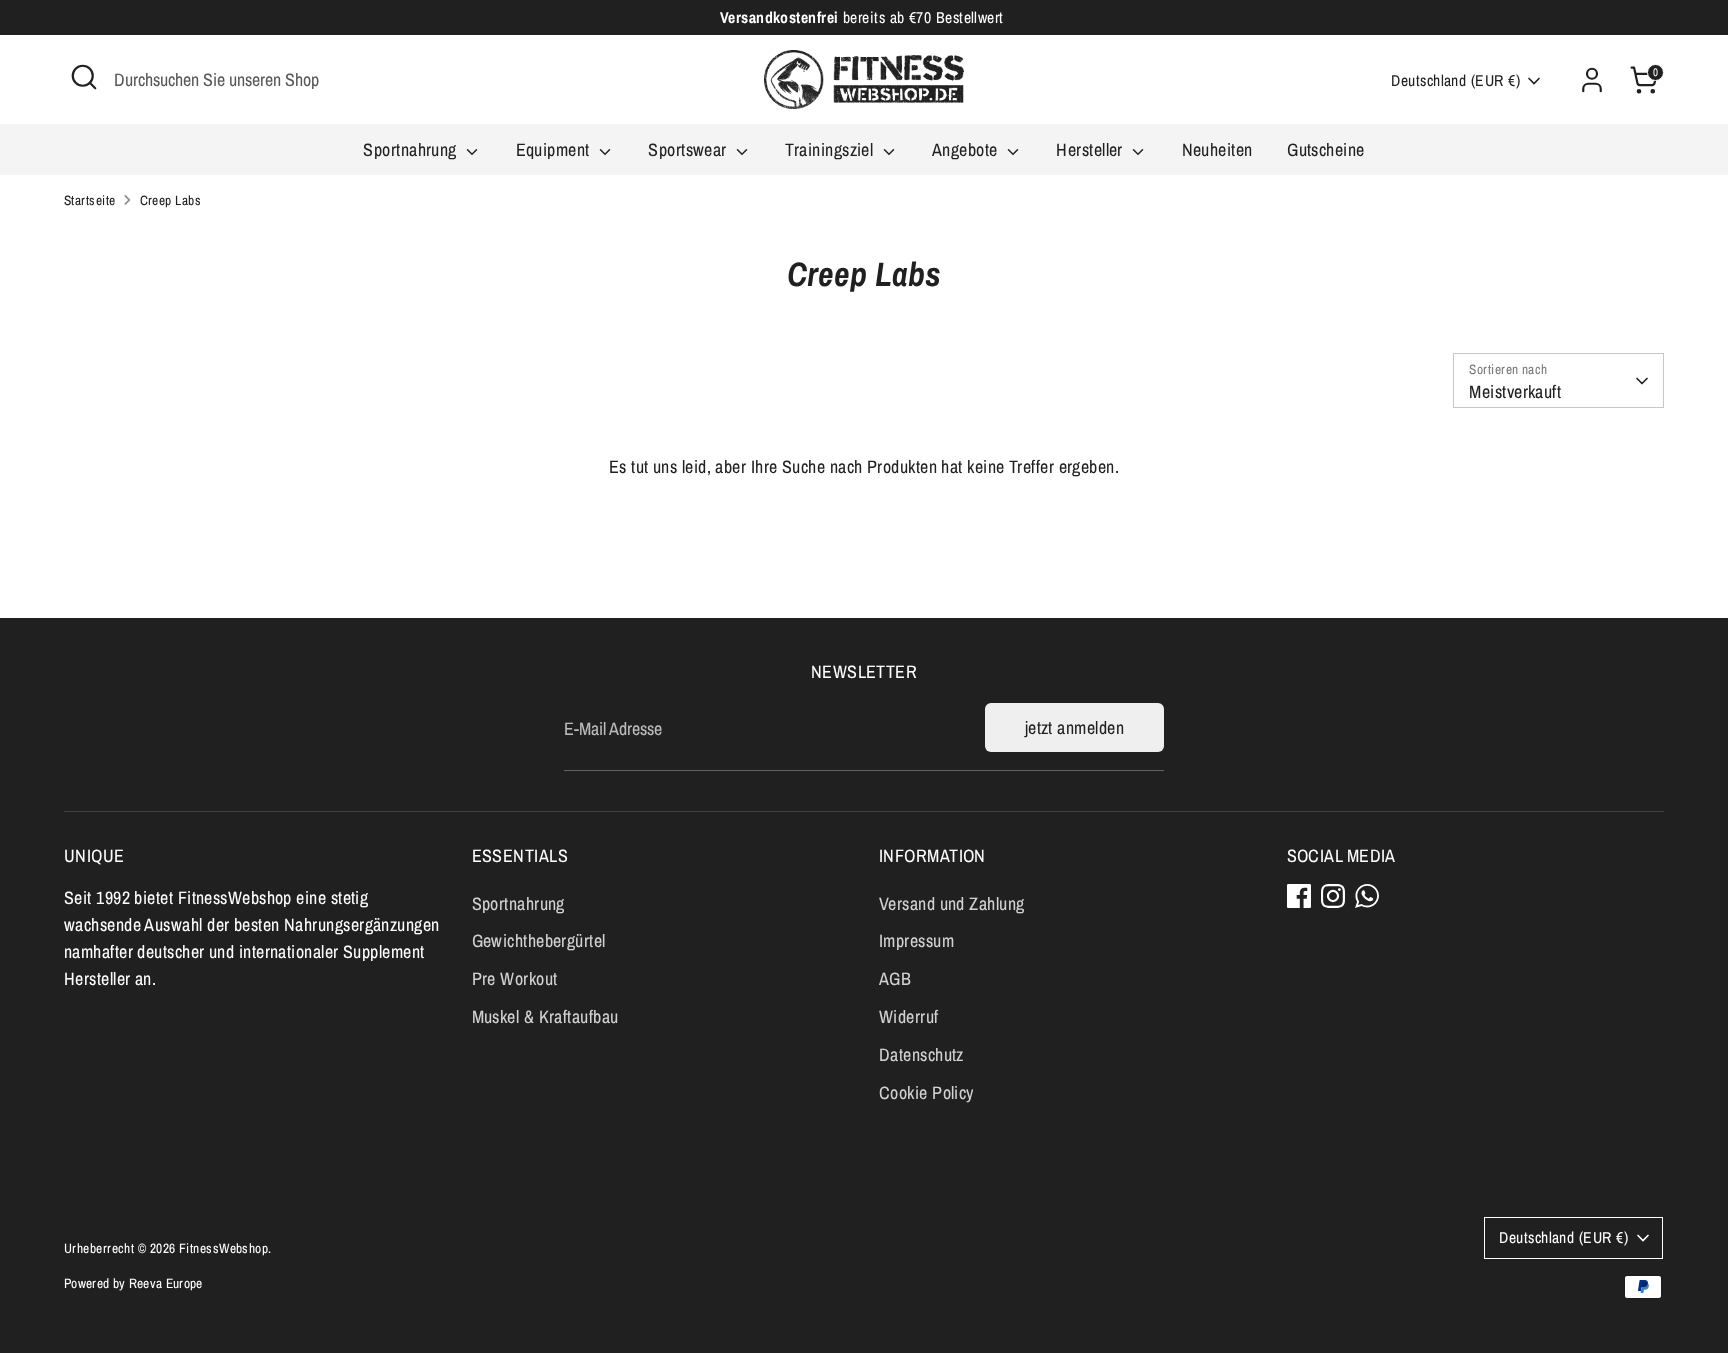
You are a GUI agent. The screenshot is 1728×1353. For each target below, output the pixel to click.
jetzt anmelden (1074, 727)
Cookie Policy (926, 1092)
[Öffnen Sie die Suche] (84, 77)
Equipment (555, 149)
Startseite (90, 200)
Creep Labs (171, 200)
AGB (895, 978)
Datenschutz (921, 1054)
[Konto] (1592, 80)
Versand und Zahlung (952, 903)
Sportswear (689, 149)
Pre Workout (515, 978)
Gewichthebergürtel (539, 940)
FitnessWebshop (223, 1248)
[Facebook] (1299, 896)
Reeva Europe (166, 1283)
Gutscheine (1326, 149)
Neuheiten (1217, 149)
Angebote (967, 149)
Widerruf (909, 1016)
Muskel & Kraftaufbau (545, 1016)
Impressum (916, 940)
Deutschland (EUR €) (1455, 80)
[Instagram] (1333, 896)
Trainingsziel (831, 149)
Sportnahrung (412, 149)
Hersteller (1091, 149)
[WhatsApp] (1367, 896)
